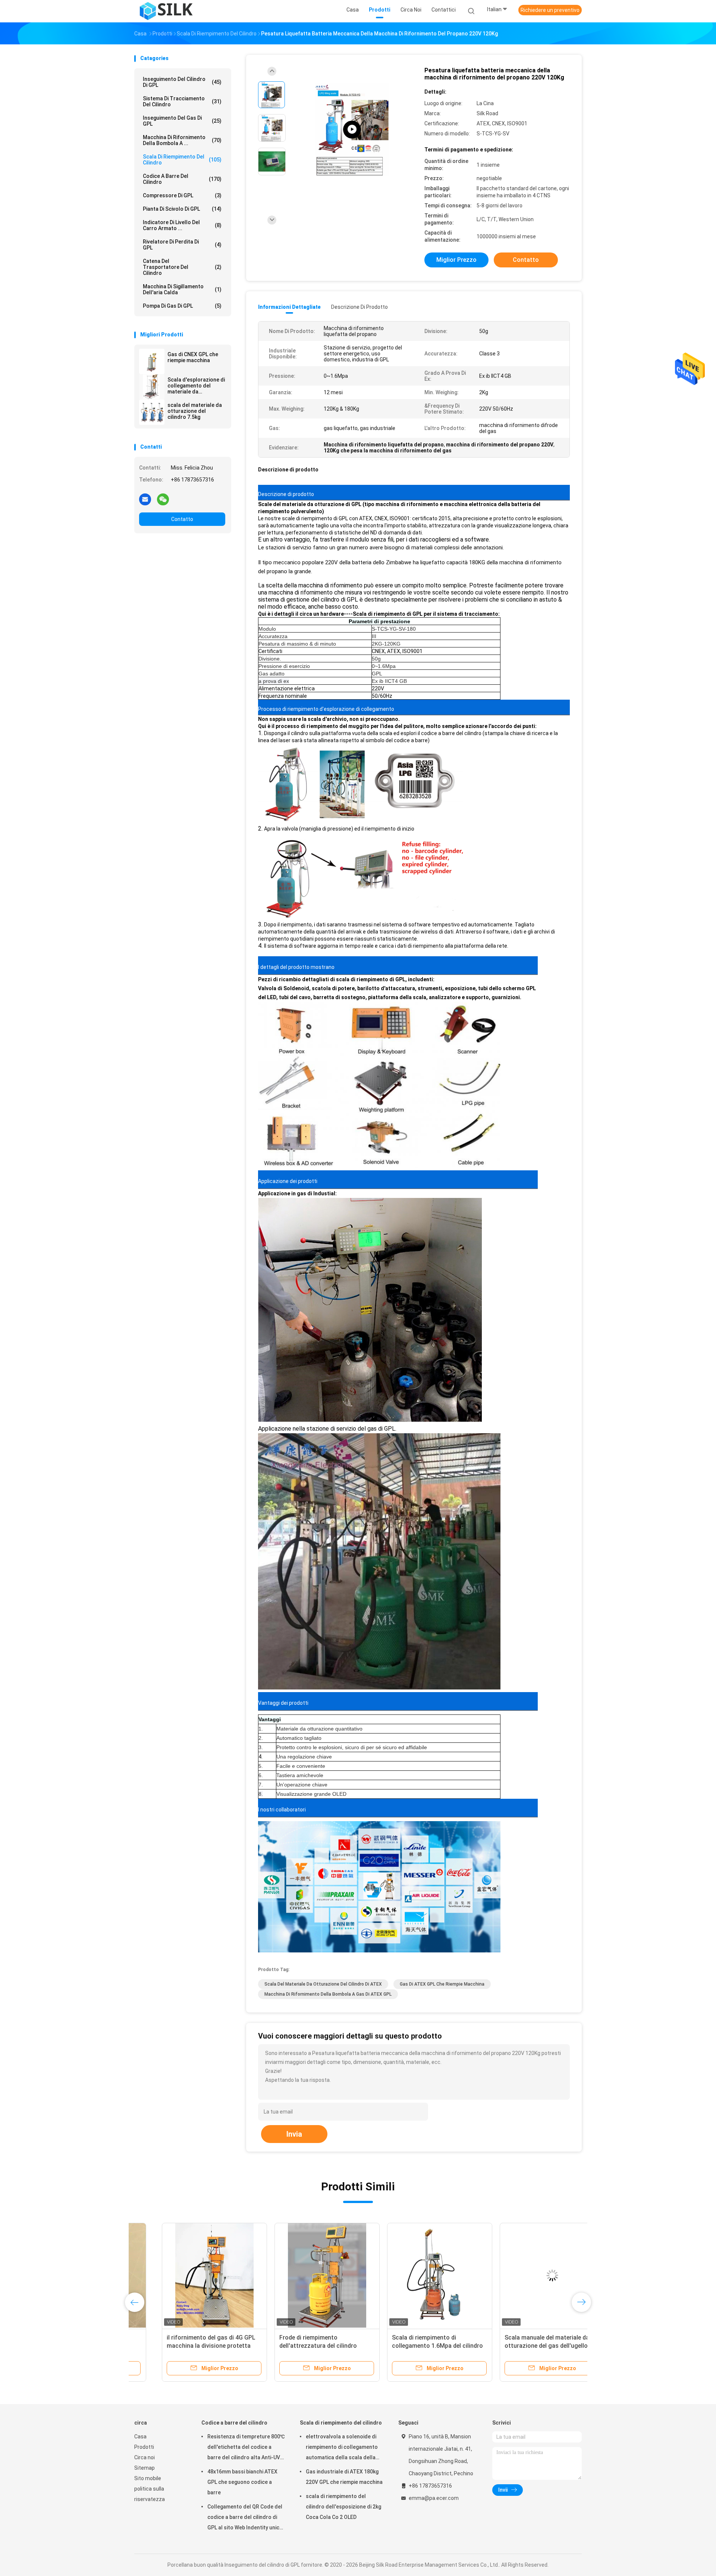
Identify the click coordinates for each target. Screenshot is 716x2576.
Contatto (182, 519)
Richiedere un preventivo (550, 10)
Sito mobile (148, 2478)
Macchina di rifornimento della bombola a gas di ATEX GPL (328, 1994)
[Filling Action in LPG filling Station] (352, 130)
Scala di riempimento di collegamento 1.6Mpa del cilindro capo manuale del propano (410, 2346)
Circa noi (145, 2457)
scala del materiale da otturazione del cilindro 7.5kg (195, 411)
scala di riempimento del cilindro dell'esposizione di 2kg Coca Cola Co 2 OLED (343, 2507)
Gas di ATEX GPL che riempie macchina (442, 1984)
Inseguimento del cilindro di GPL (182, 82)
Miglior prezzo (456, 260)
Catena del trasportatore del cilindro (182, 267)
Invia (294, 2134)
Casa (140, 2437)
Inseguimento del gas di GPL (182, 121)
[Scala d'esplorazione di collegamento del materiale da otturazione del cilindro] (152, 387)
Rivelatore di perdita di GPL (182, 245)
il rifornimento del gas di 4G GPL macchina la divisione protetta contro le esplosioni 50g (183, 2346)
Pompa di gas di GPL (182, 306)
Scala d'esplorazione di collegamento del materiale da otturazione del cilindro (196, 386)
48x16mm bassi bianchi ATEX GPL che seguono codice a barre (242, 2482)
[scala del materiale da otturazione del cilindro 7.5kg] (152, 412)
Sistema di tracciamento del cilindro (182, 101)
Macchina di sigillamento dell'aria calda (182, 289)
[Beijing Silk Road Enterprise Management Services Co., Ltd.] (167, 11)
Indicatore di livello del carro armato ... (182, 225)
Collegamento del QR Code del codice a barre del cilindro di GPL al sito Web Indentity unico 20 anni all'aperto (245, 2518)
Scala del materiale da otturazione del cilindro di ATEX (323, 1984)
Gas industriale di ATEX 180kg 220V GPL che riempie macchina (344, 2477)
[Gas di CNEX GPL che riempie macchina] (152, 361)
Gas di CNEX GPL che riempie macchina (193, 357)
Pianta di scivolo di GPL (182, 209)
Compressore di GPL (182, 195)
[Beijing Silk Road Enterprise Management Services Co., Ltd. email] (145, 499)
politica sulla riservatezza (150, 2494)
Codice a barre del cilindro (182, 179)
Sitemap (145, 2468)
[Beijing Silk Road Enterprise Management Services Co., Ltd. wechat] (163, 499)
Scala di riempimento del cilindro (182, 160)
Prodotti (144, 2447)
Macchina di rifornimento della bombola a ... (182, 140)
